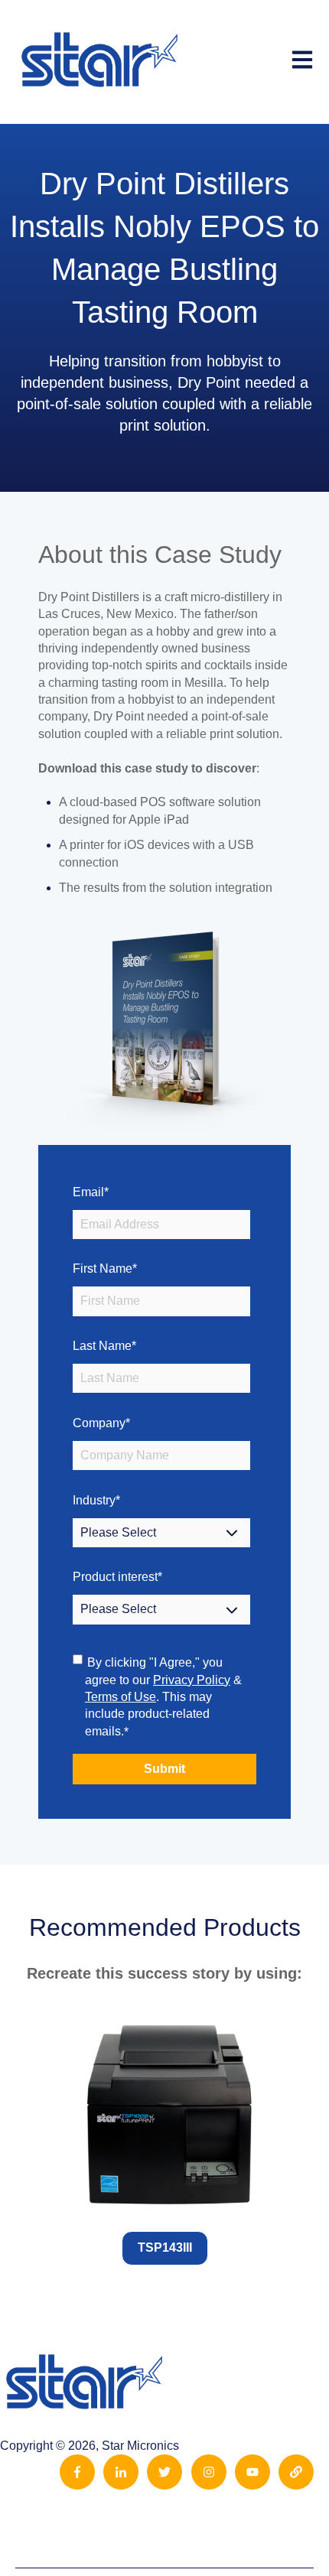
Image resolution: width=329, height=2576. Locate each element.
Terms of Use (121, 1697)
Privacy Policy (192, 1680)
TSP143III (165, 2247)
